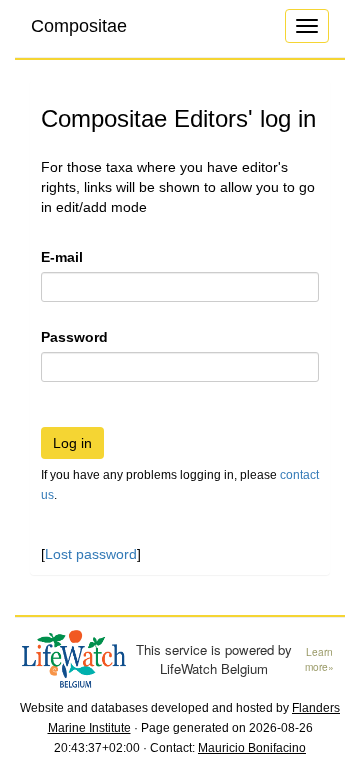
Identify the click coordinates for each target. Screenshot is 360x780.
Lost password (91, 554)
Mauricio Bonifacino (252, 748)
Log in (72, 443)
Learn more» (319, 659)
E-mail (62, 257)
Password (74, 337)
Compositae (79, 26)
